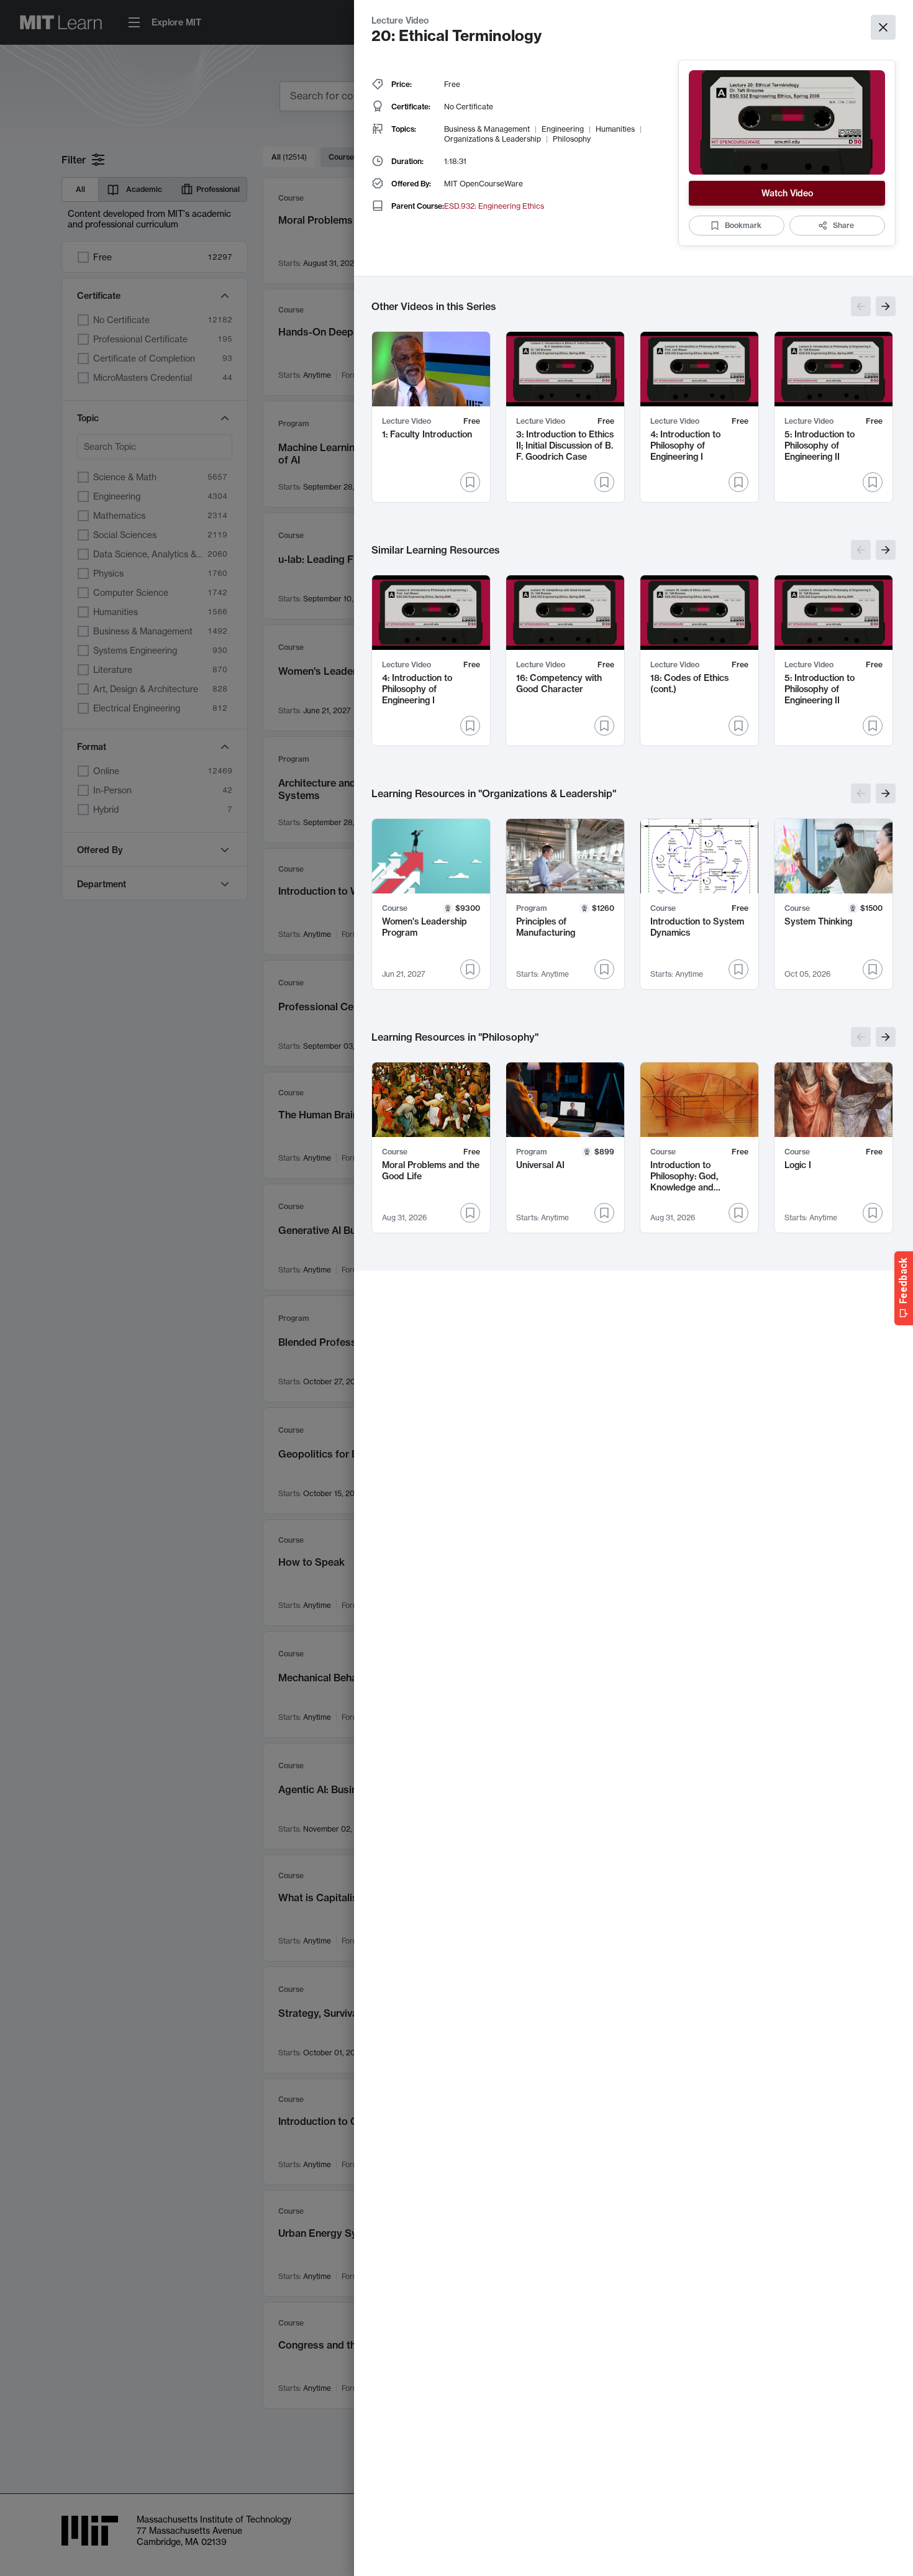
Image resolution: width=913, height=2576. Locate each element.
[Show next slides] (886, 306)
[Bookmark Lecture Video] (470, 482)
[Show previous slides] (861, 306)
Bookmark (743, 225)
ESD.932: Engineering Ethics (494, 206)
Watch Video (787, 193)
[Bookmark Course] (470, 969)
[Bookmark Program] (604, 969)
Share (843, 225)
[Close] (883, 27)
